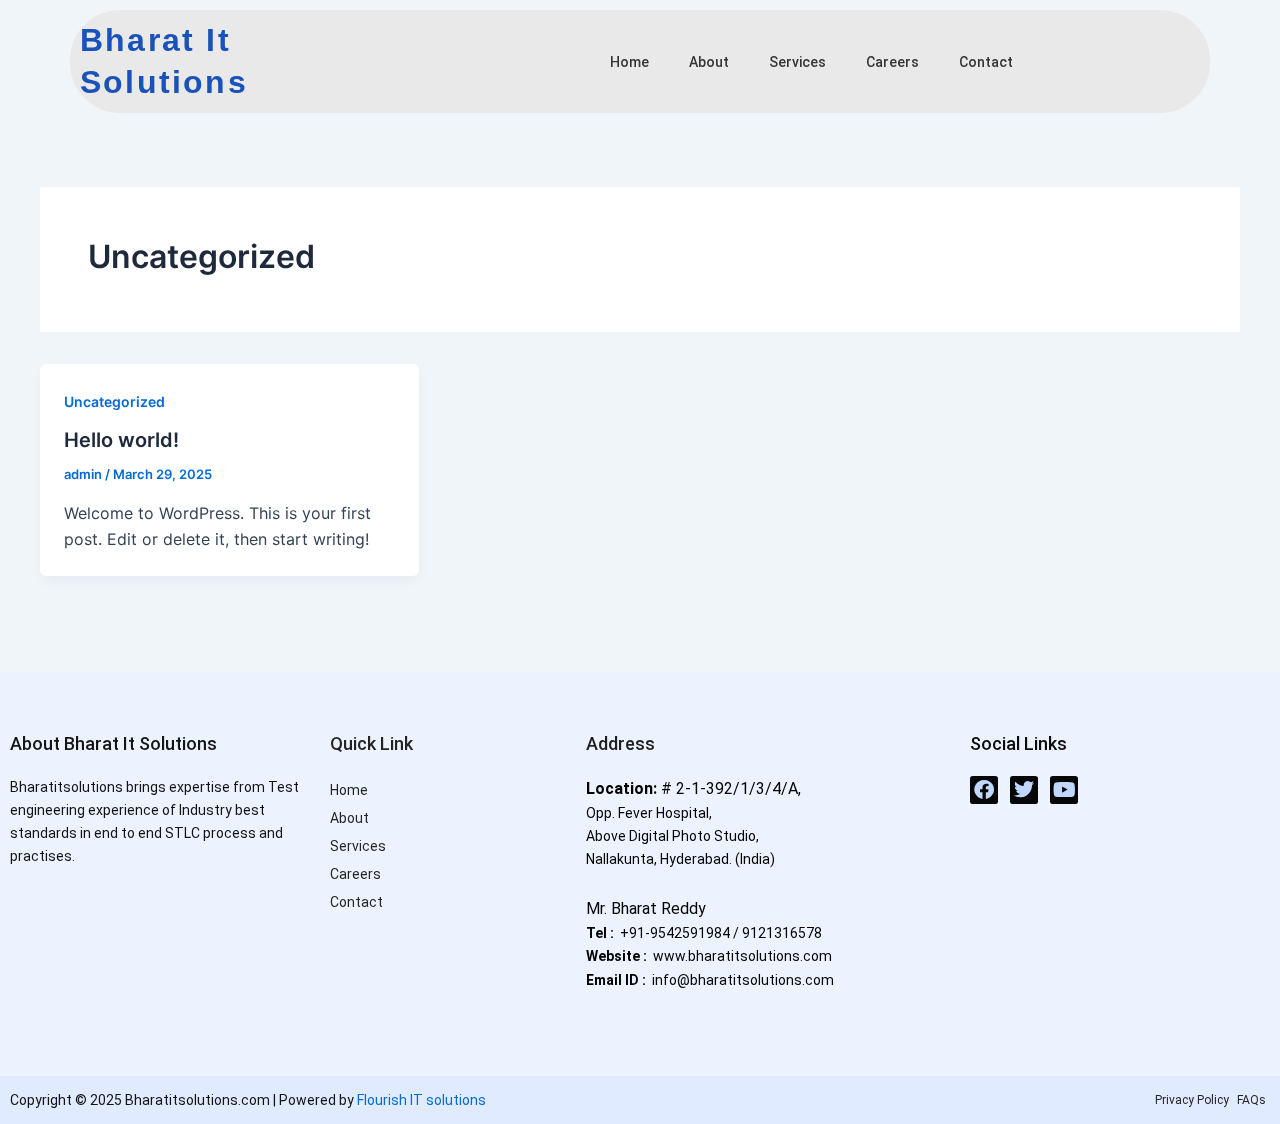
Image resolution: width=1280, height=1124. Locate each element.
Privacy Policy (1192, 1100)
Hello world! (121, 440)
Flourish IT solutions (421, 1100)
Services (797, 62)
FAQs (1251, 1100)
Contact (986, 62)
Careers (892, 62)
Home (629, 62)
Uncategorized (114, 401)
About (709, 62)
